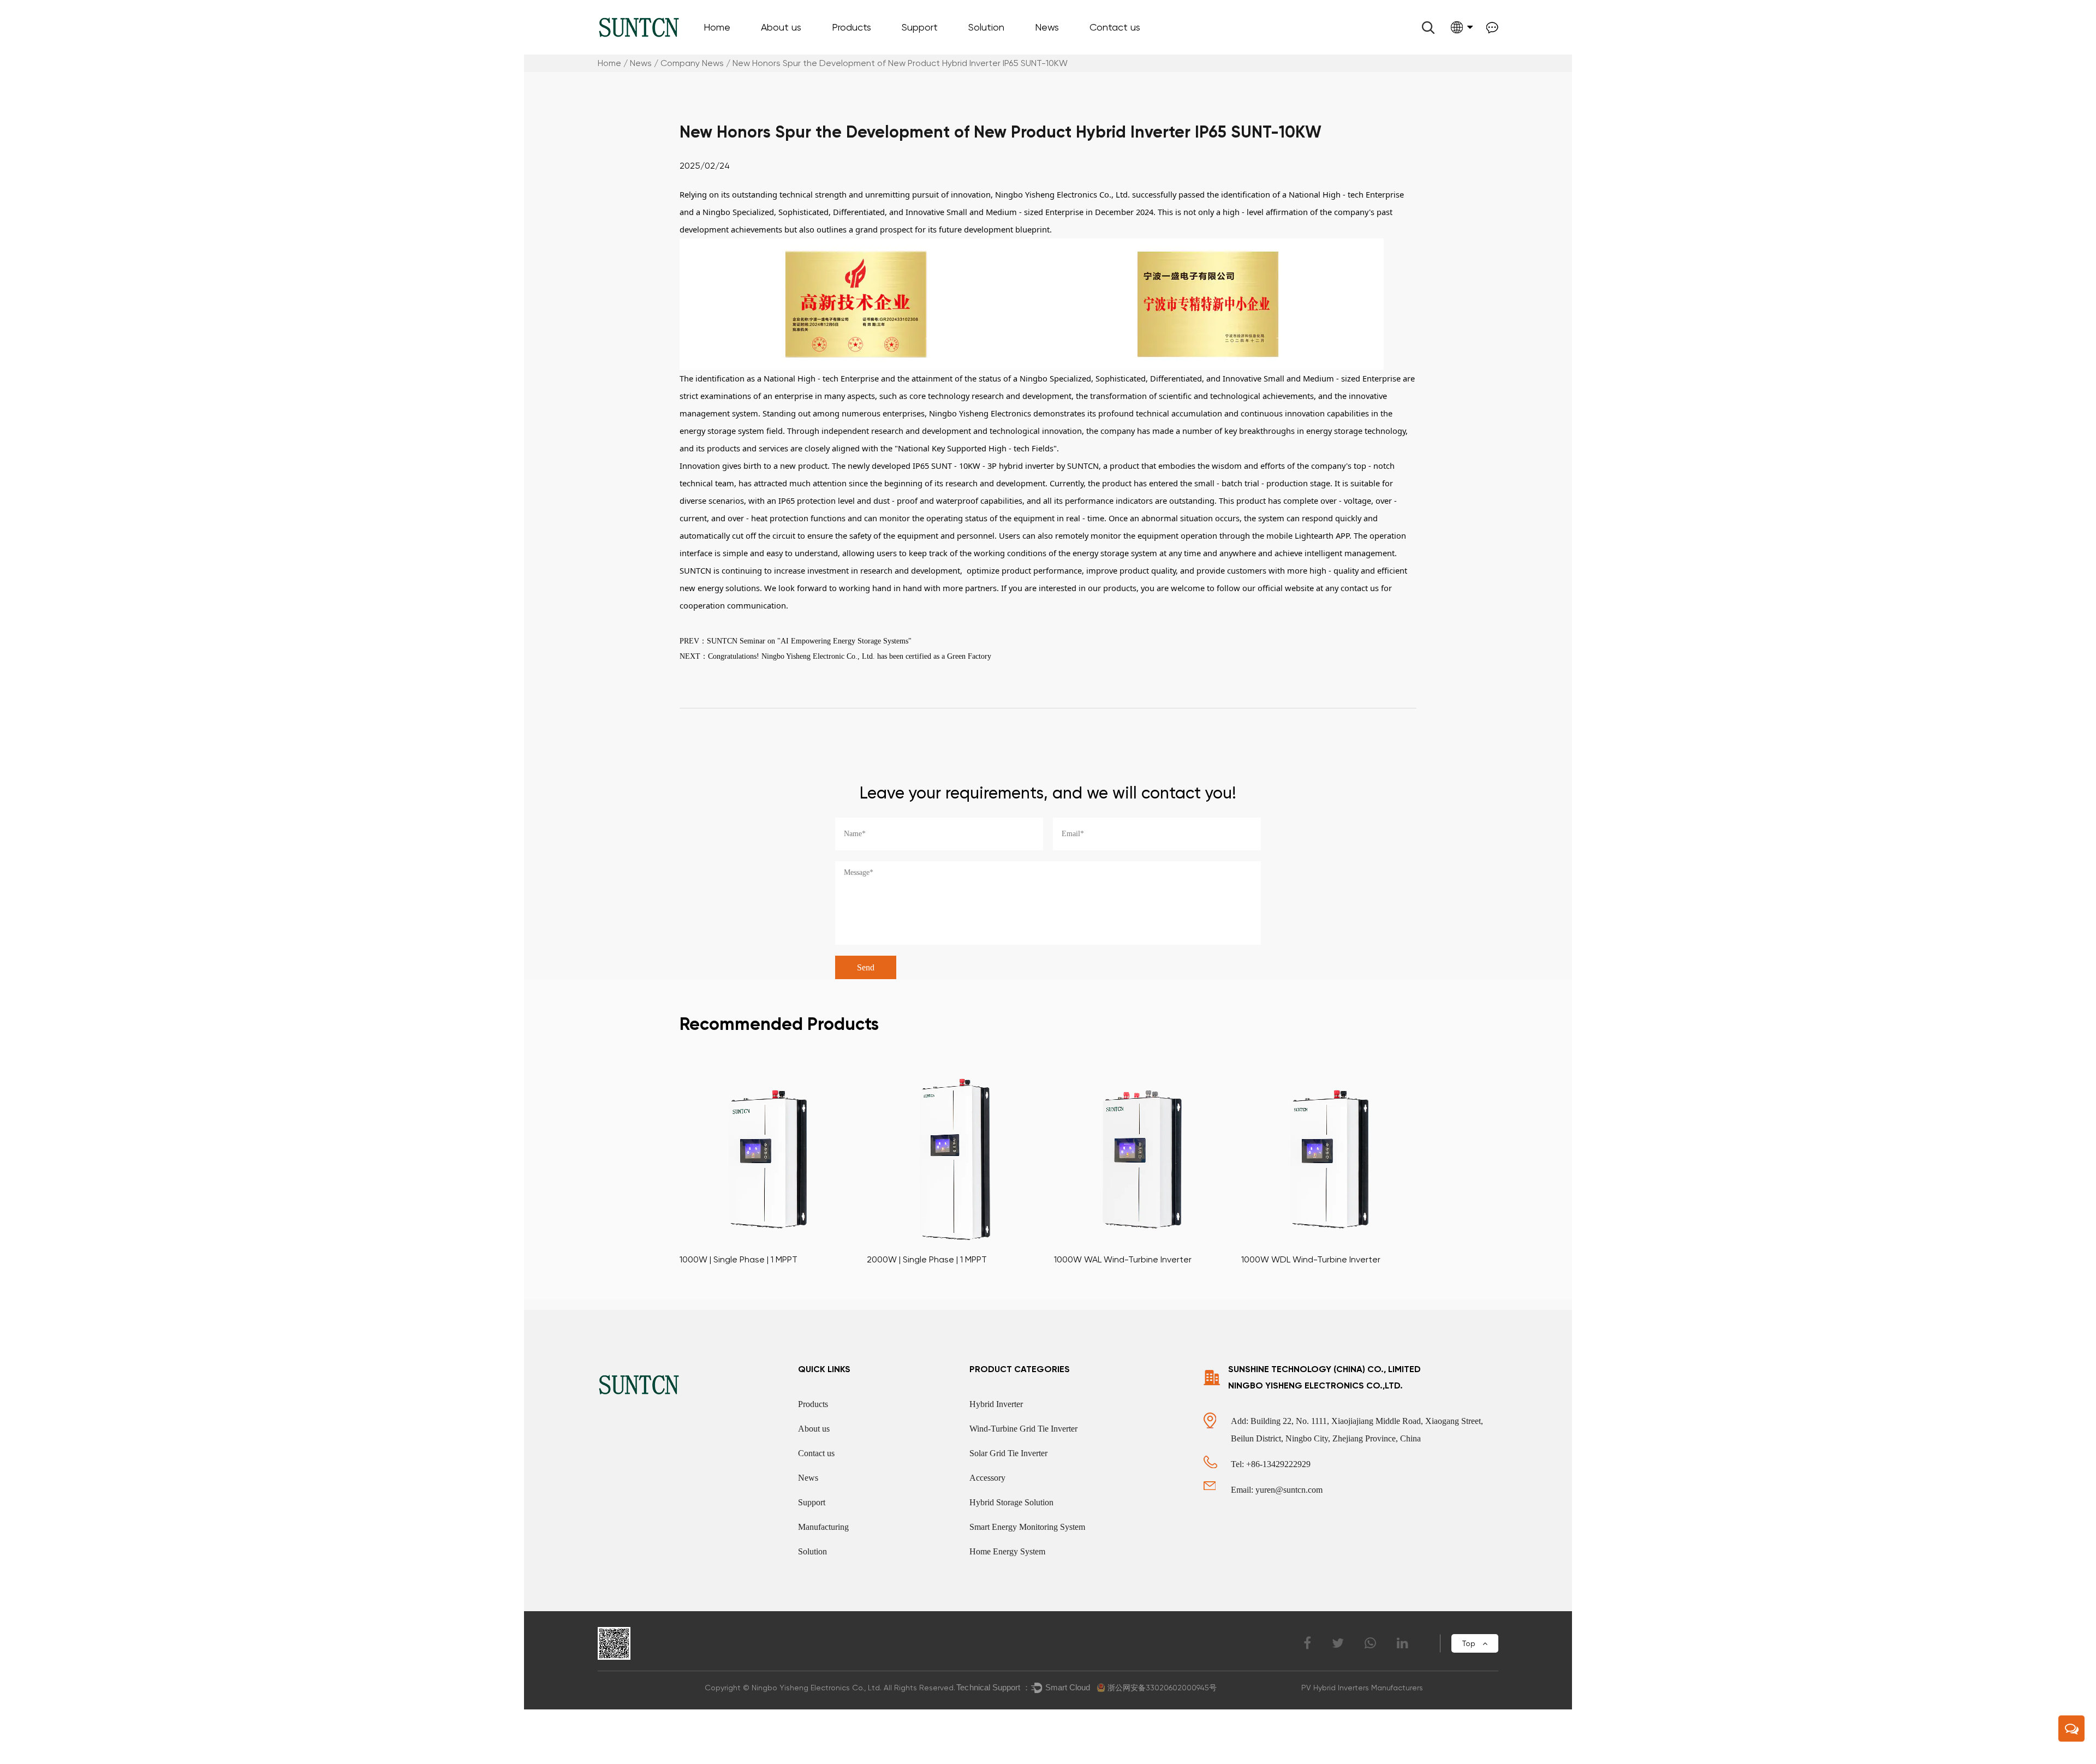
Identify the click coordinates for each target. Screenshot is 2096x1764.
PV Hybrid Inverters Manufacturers (1362, 1688)
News (1047, 27)
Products (851, 27)
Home (717, 27)
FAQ (919, 49)
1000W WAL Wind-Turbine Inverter (1123, 1259)
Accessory (859, 48)
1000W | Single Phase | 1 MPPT (739, 1259)
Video (921, 48)
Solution (986, 27)
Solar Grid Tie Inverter (1008, 1453)
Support (920, 27)
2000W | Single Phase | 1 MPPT (927, 1259)
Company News (1074, 53)
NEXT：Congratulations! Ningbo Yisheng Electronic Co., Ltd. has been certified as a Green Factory (835, 656)
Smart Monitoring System (1020, 49)
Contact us (1115, 27)
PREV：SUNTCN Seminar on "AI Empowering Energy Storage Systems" (796, 641)
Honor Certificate (799, 48)
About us (781, 27)
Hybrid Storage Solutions (1025, 53)
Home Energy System (1007, 1551)
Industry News (1069, 51)
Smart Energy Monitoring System (1027, 1527)
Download (930, 51)
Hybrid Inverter (996, 1404)
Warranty (928, 53)
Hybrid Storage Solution (1011, 1502)
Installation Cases (1007, 48)
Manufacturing (823, 1527)
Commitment (793, 49)
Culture (784, 51)
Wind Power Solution (1014, 51)
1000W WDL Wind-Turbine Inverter (1311, 1259)
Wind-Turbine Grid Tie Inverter (892, 49)
